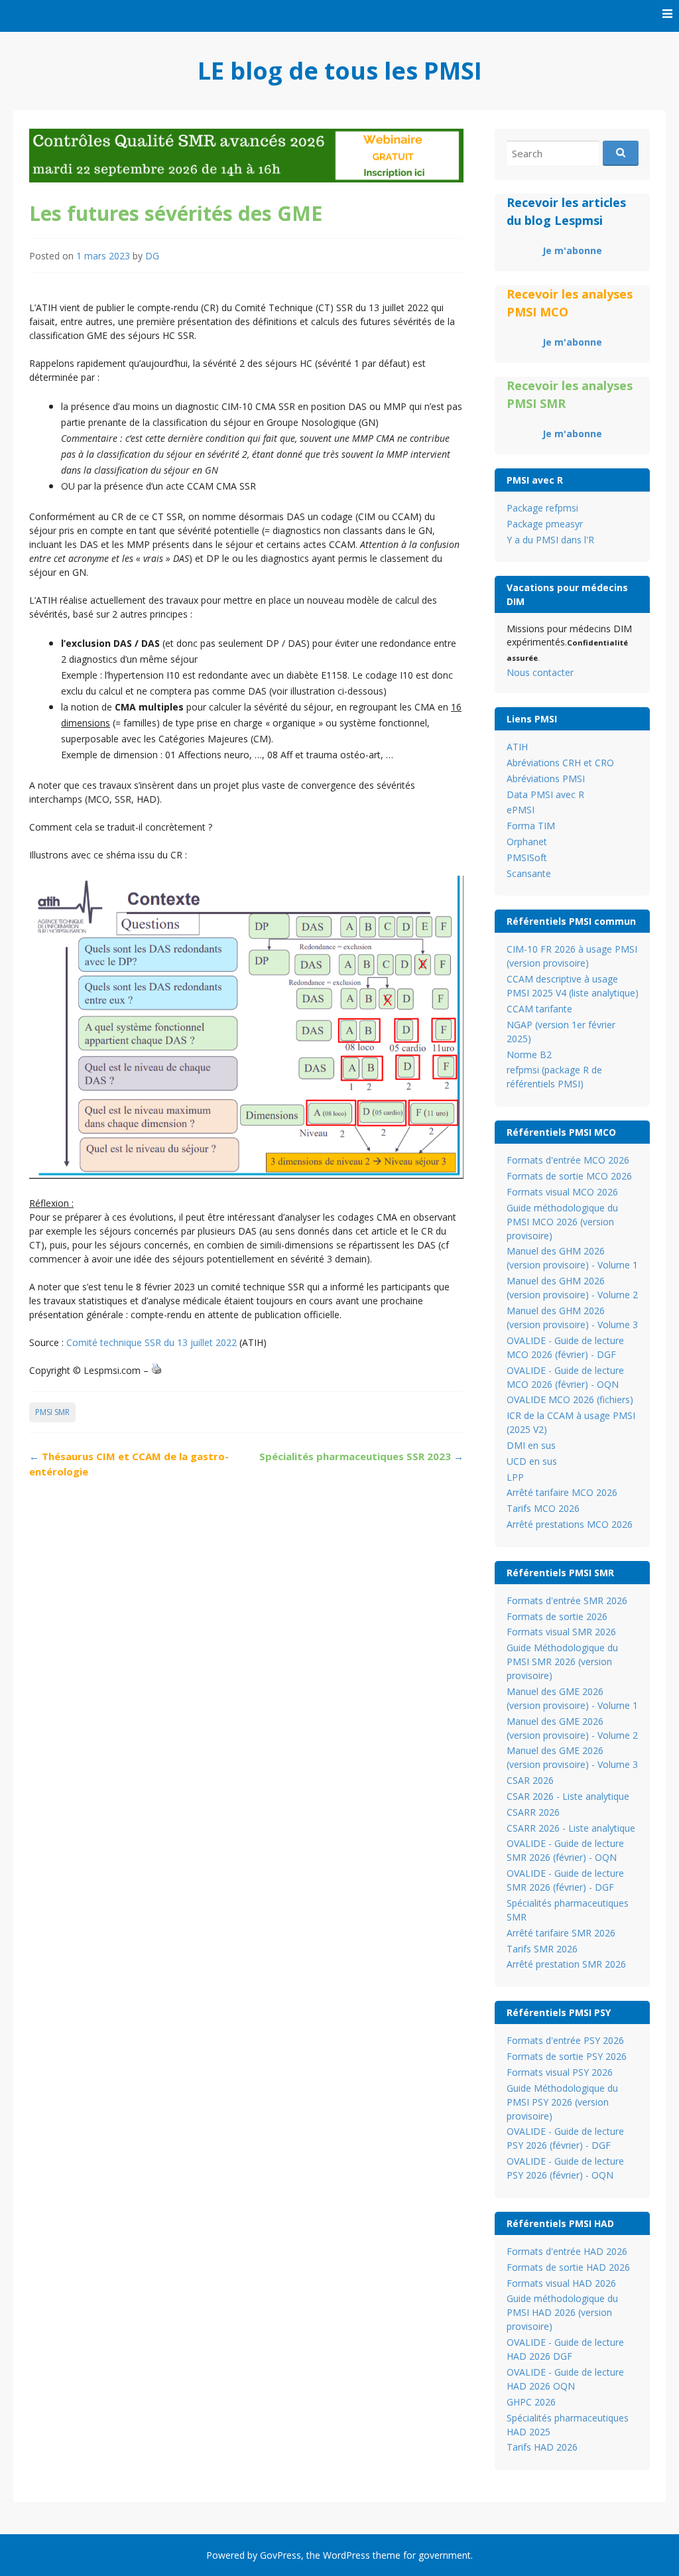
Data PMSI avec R (545, 794)
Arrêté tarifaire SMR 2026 (561, 1933)
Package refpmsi (542, 508)
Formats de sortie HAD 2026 (568, 2267)
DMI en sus (531, 1445)
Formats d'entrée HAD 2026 (567, 2251)
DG (152, 256)
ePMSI (521, 810)
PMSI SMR (52, 1412)
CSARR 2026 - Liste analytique (571, 1828)
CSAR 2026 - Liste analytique (568, 1796)
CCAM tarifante (539, 1009)
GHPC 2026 (531, 2402)
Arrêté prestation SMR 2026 (566, 1964)
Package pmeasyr (545, 524)
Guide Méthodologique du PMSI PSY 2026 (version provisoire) (562, 2102)
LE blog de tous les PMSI (340, 71)
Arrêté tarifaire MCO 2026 (562, 1492)
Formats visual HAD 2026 (561, 2283)
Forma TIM (531, 826)
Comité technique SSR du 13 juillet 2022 (152, 1342)
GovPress (280, 2555)
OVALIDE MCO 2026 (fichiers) (570, 1399)
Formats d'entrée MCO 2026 (568, 1160)
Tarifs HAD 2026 (542, 2447)
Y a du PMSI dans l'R (550, 540)
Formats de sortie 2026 (557, 1616)
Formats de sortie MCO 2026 (569, 1176)
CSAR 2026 (530, 1780)
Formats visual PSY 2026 (560, 2072)
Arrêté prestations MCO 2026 (570, 1524)
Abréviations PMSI (546, 779)
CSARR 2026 (533, 1812)
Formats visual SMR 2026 (561, 1632)
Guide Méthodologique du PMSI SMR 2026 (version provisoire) (562, 1661)
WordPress (346, 2555)
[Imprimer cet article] (156, 1370)
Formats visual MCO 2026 (562, 1192)
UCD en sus (532, 1461)
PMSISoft (527, 857)
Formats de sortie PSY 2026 (567, 2056)
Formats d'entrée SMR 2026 (567, 1600)
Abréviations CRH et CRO (560, 763)
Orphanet (527, 842)
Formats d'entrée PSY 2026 (565, 2040)
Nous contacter (540, 672)
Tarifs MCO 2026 (543, 1508)
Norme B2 (529, 1054)
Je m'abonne (572, 250)
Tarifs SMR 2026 (542, 1949)
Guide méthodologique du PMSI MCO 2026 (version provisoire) (562, 1222)
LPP (515, 1477)
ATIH (517, 747)
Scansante (529, 873)
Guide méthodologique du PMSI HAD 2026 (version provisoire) (562, 2312)
